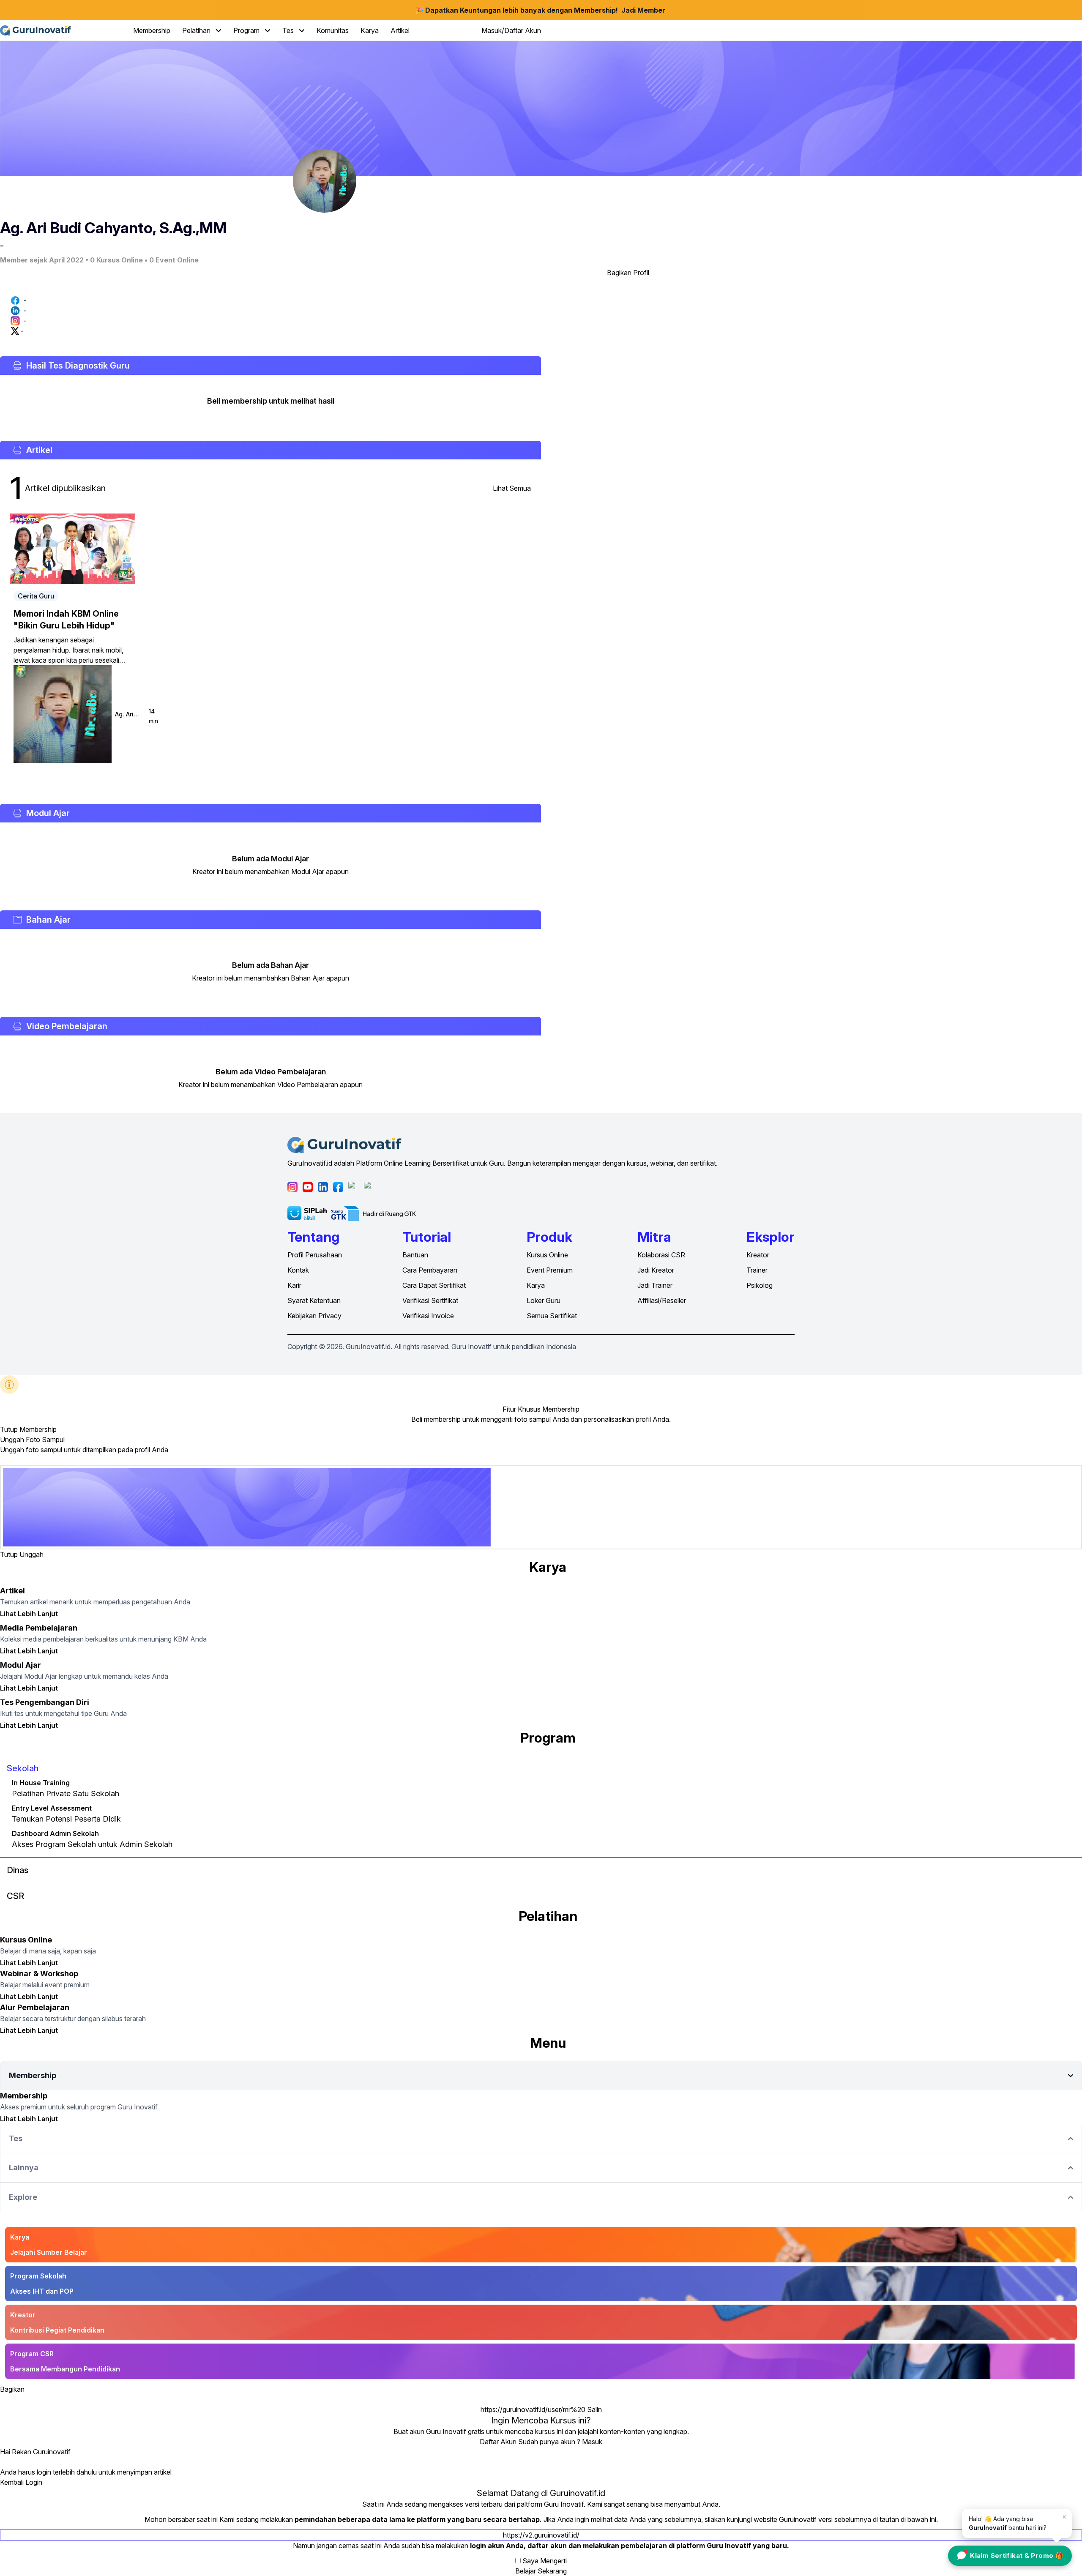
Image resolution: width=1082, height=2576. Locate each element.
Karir (294, 1285)
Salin (594, 2409)
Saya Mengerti (545, 2561)
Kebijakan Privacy (314, 1316)
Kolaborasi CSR (661, 1255)
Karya (370, 30)
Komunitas (333, 30)
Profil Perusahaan (315, 1255)
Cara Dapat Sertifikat (434, 1285)
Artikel (400, 30)
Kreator (758, 1255)
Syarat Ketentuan (314, 1300)
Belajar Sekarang (541, 2571)
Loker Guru (544, 1300)
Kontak (298, 1270)
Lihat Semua (512, 488)
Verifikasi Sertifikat (430, 1300)
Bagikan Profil (628, 273)
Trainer (757, 1270)
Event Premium (550, 1270)
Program (247, 30)
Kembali (12, 2482)
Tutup (9, 1429)
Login (34, 2482)
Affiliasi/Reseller (662, 1300)
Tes (289, 30)
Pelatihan (197, 30)
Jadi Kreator (656, 1270)
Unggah (31, 1554)
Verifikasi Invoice (428, 1316)
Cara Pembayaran (430, 1270)
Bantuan (415, 1255)
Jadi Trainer (655, 1285)
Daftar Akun (498, 2442)
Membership (152, 30)
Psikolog (760, 1285)
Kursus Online (547, 1255)
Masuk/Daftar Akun (511, 30)
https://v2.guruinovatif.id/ (541, 2535)
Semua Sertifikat (552, 1316)
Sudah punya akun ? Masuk (560, 2442)
